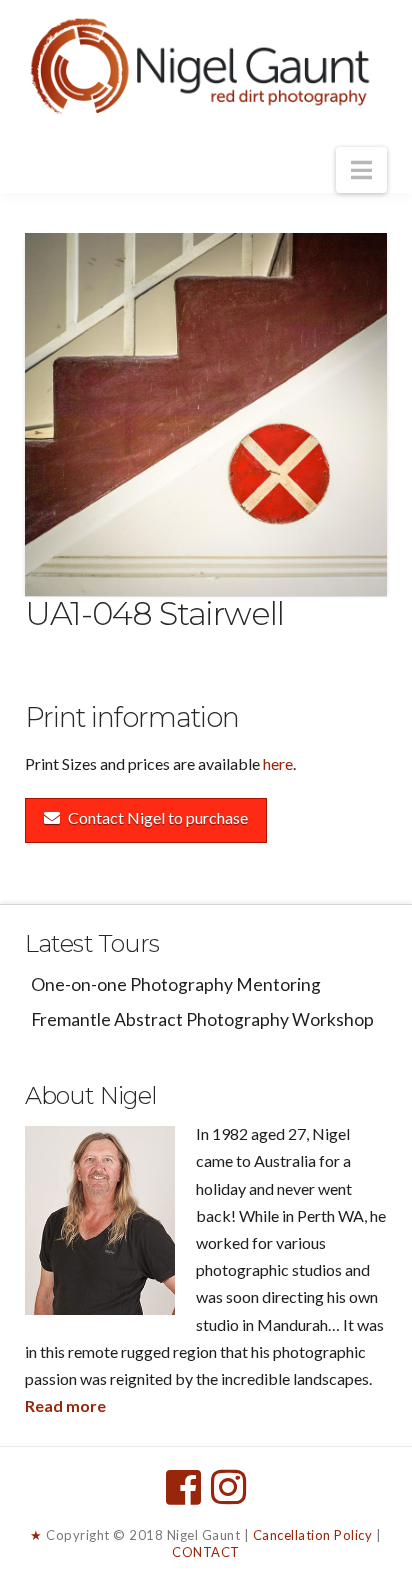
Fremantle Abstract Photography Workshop (202, 1019)
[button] (361, 170)
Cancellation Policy (313, 1535)
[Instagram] (228, 1487)
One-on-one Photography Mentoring (176, 984)
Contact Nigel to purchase (158, 817)
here (278, 763)
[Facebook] (183, 1487)
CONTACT (206, 1552)
